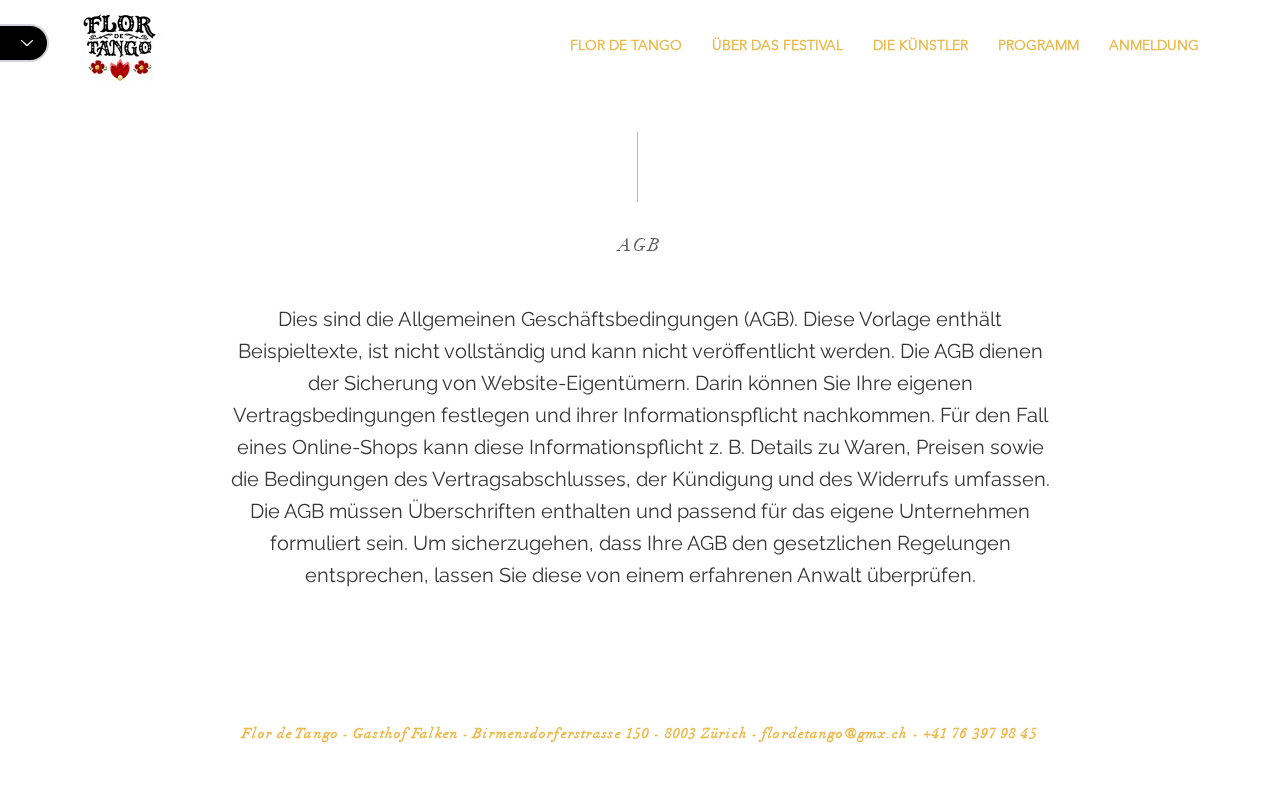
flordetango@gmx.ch (835, 733)
